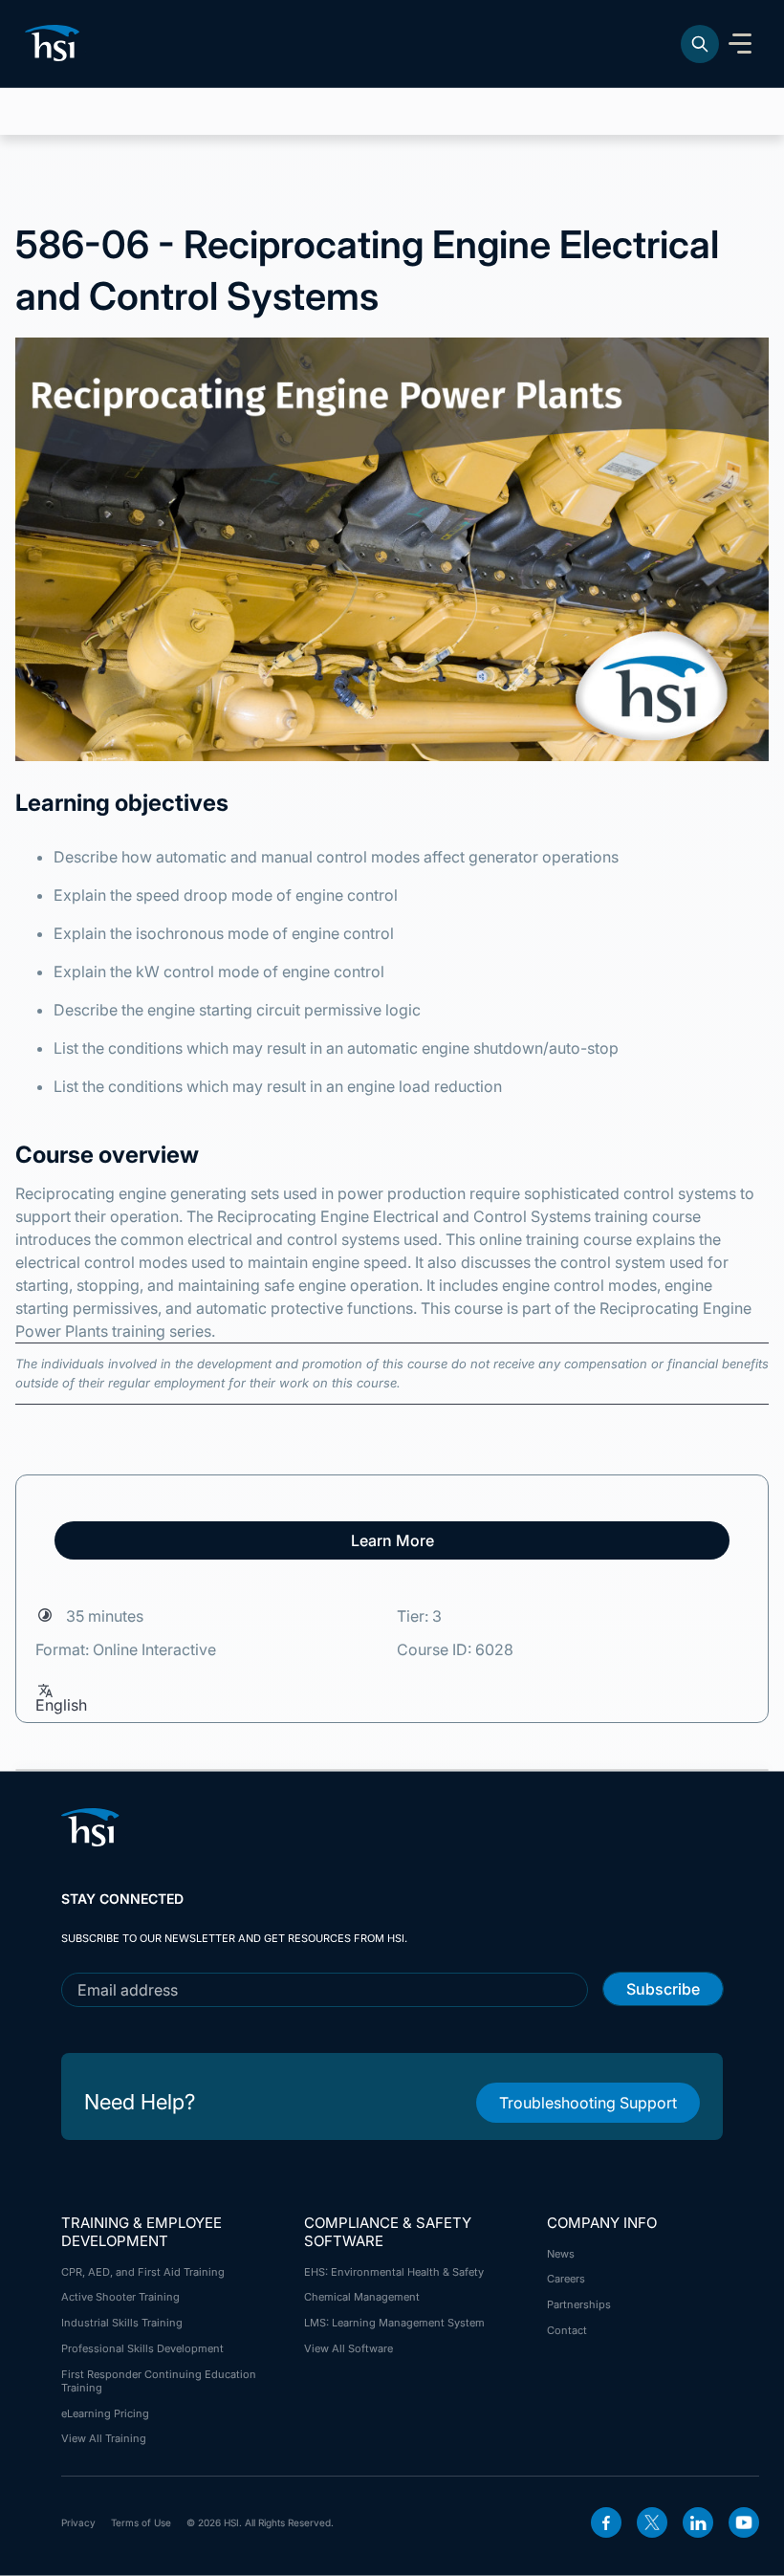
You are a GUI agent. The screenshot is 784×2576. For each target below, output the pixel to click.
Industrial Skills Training (122, 2323)
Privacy (78, 2522)
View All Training (104, 2438)
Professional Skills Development (142, 2348)
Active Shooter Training (120, 2297)
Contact (567, 2330)
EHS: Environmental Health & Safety (394, 2272)
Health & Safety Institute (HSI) (55, 43)
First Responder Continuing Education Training (159, 2381)
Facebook (606, 2522)
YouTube (744, 2522)
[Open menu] (740, 44)
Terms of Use (141, 2522)
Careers (566, 2279)
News (561, 2254)
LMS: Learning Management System (394, 2323)
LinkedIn (698, 2522)
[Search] (700, 44)
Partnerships (579, 2304)
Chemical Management (362, 2297)
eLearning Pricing (105, 2413)
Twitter (652, 2522)
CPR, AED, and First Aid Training (143, 2272)
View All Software (348, 2348)
